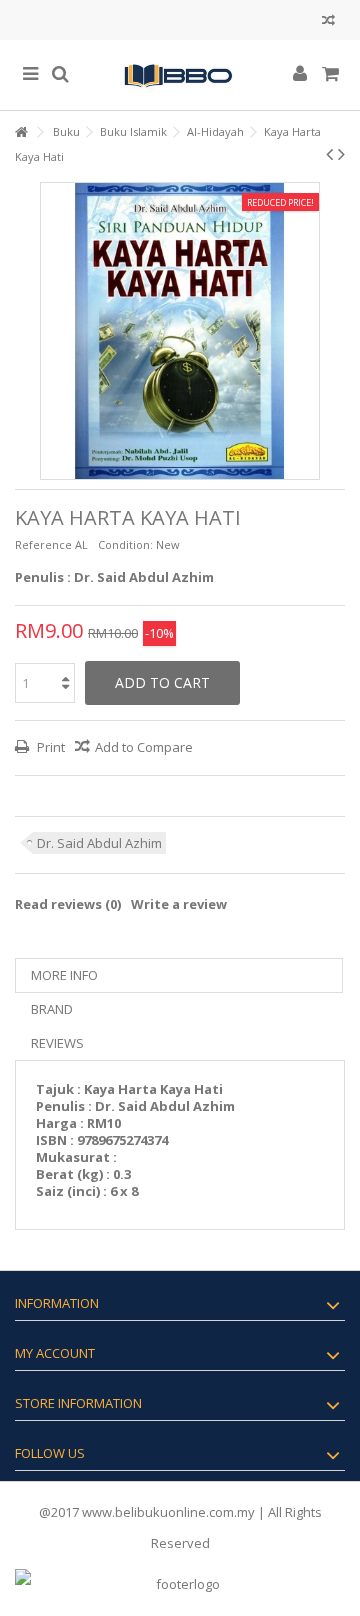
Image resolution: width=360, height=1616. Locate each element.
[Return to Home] (21, 132)
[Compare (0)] (328, 22)
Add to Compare (144, 747)
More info (64, 975)
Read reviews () (68, 904)
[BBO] (180, 75)
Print (49, 747)
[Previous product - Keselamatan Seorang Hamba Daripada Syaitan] (329, 154)
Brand (52, 1009)
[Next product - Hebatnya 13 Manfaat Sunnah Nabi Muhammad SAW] (341, 154)
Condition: (125, 544)
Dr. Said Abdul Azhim (99, 843)
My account (55, 1353)
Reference (43, 544)
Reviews (57, 1043)
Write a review (179, 904)
